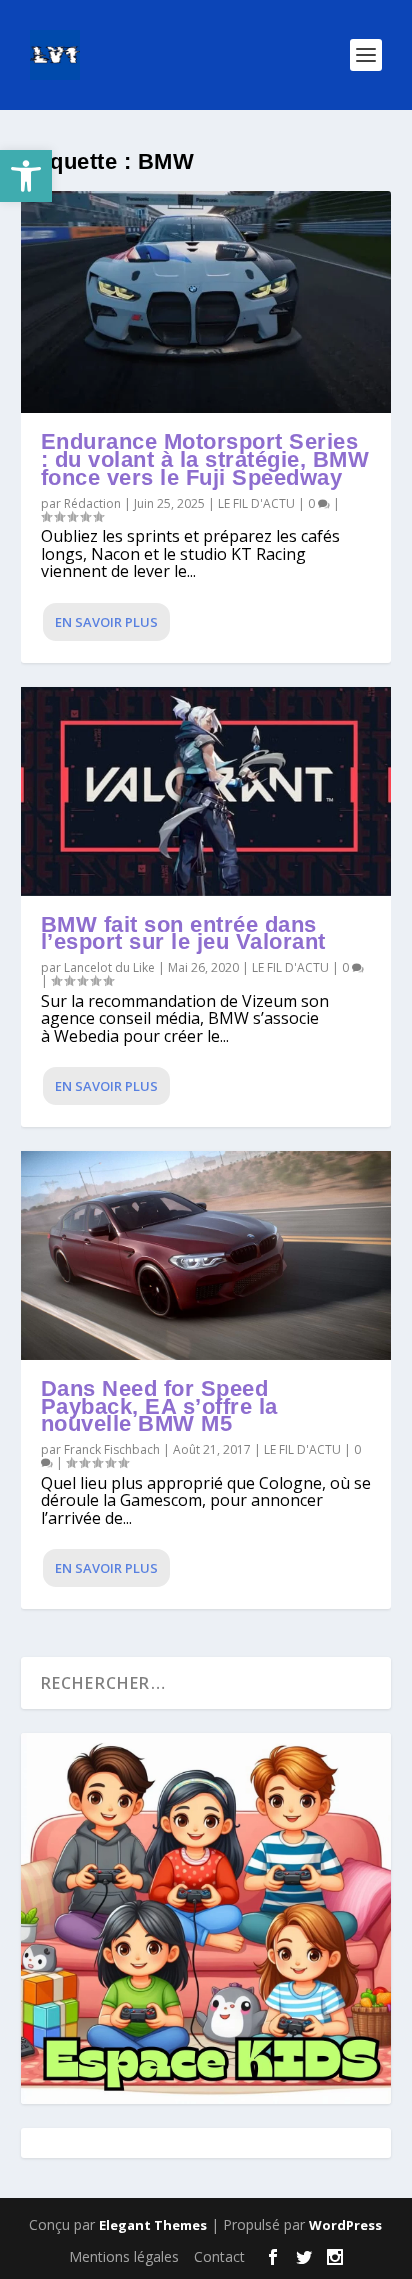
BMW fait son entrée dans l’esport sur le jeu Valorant (183, 933)
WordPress (345, 2225)
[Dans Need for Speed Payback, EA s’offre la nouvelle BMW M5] (206, 1255)
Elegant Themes (153, 2225)
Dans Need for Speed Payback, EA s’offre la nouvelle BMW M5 (159, 1406)
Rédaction (92, 503)
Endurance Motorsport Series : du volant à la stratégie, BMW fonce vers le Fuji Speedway (205, 459)
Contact (219, 2256)
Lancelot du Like (109, 967)
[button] (26, 176)
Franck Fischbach (112, 1449)
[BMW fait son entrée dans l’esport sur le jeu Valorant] (206, 791)
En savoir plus (106, 622)
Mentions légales (124, 2256)
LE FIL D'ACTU (256, 503)
